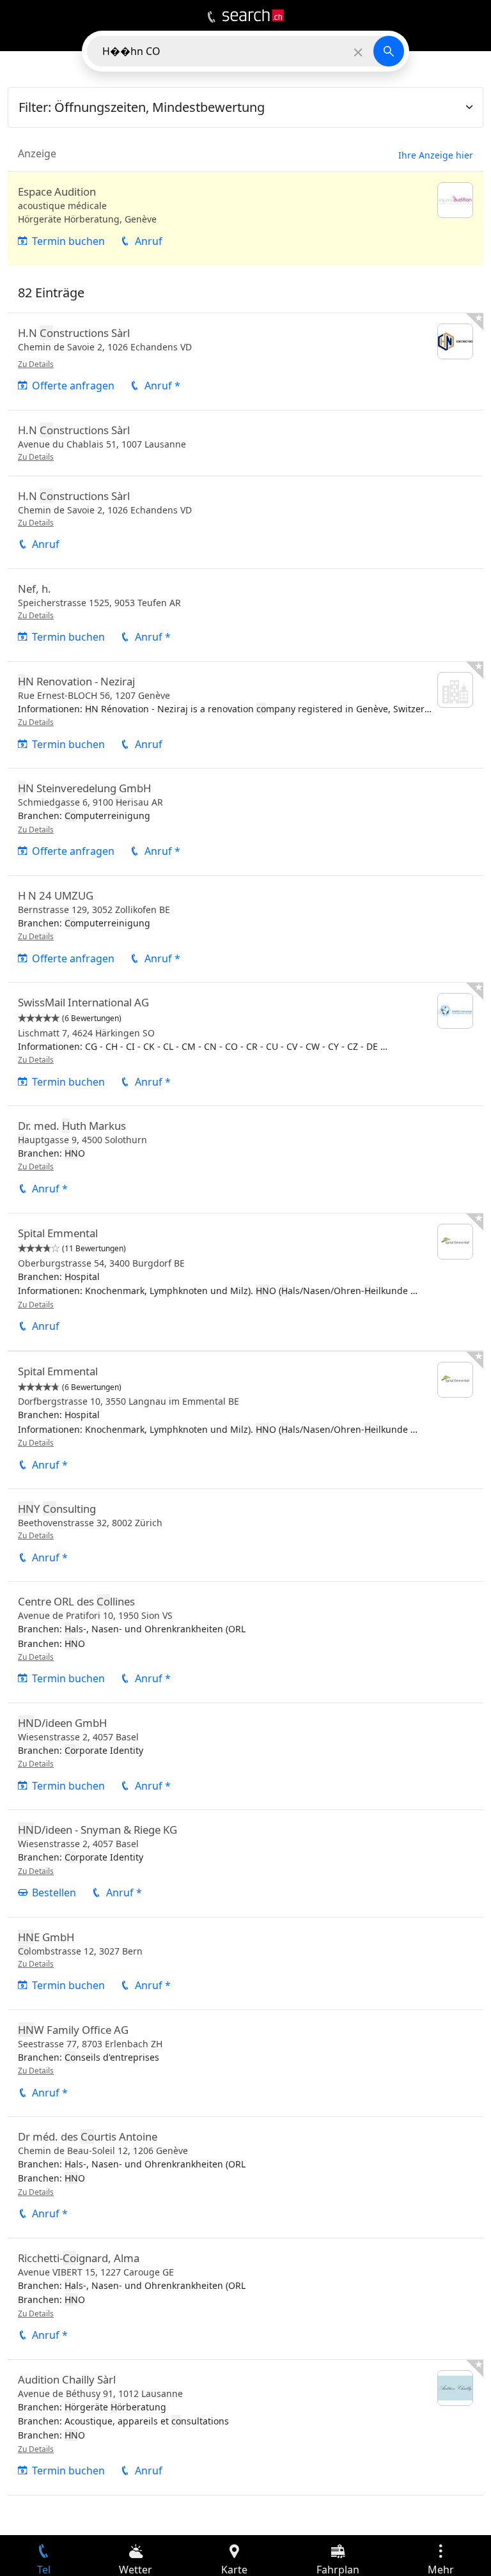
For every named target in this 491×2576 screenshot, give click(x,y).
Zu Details (36, 364)
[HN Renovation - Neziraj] (245, 715)
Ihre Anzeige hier (436, 155)
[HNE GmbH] (245, 1963)
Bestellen (54, 1893)
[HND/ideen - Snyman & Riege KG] (245, 1863)
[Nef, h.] (245, 615)
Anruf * (162, 386)
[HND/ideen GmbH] (245, 1756)
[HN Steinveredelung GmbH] (245, 822)
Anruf (149, 241)
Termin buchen (68, 241)
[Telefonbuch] (211, 17)
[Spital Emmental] (245, 1282)
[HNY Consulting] (245, 1535)
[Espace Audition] (245, 219)
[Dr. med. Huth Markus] (245, 1159)
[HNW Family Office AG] (245, 2063)
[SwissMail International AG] (245, 1044)
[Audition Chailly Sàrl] (245, 2427)
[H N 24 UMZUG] (245, 929)
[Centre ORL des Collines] (245, 1642)
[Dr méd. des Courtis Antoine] (245, 2177)
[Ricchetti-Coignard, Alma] (245, 2299)
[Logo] (253, 15)
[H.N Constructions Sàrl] (245, 362)
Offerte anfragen (73, 386)
